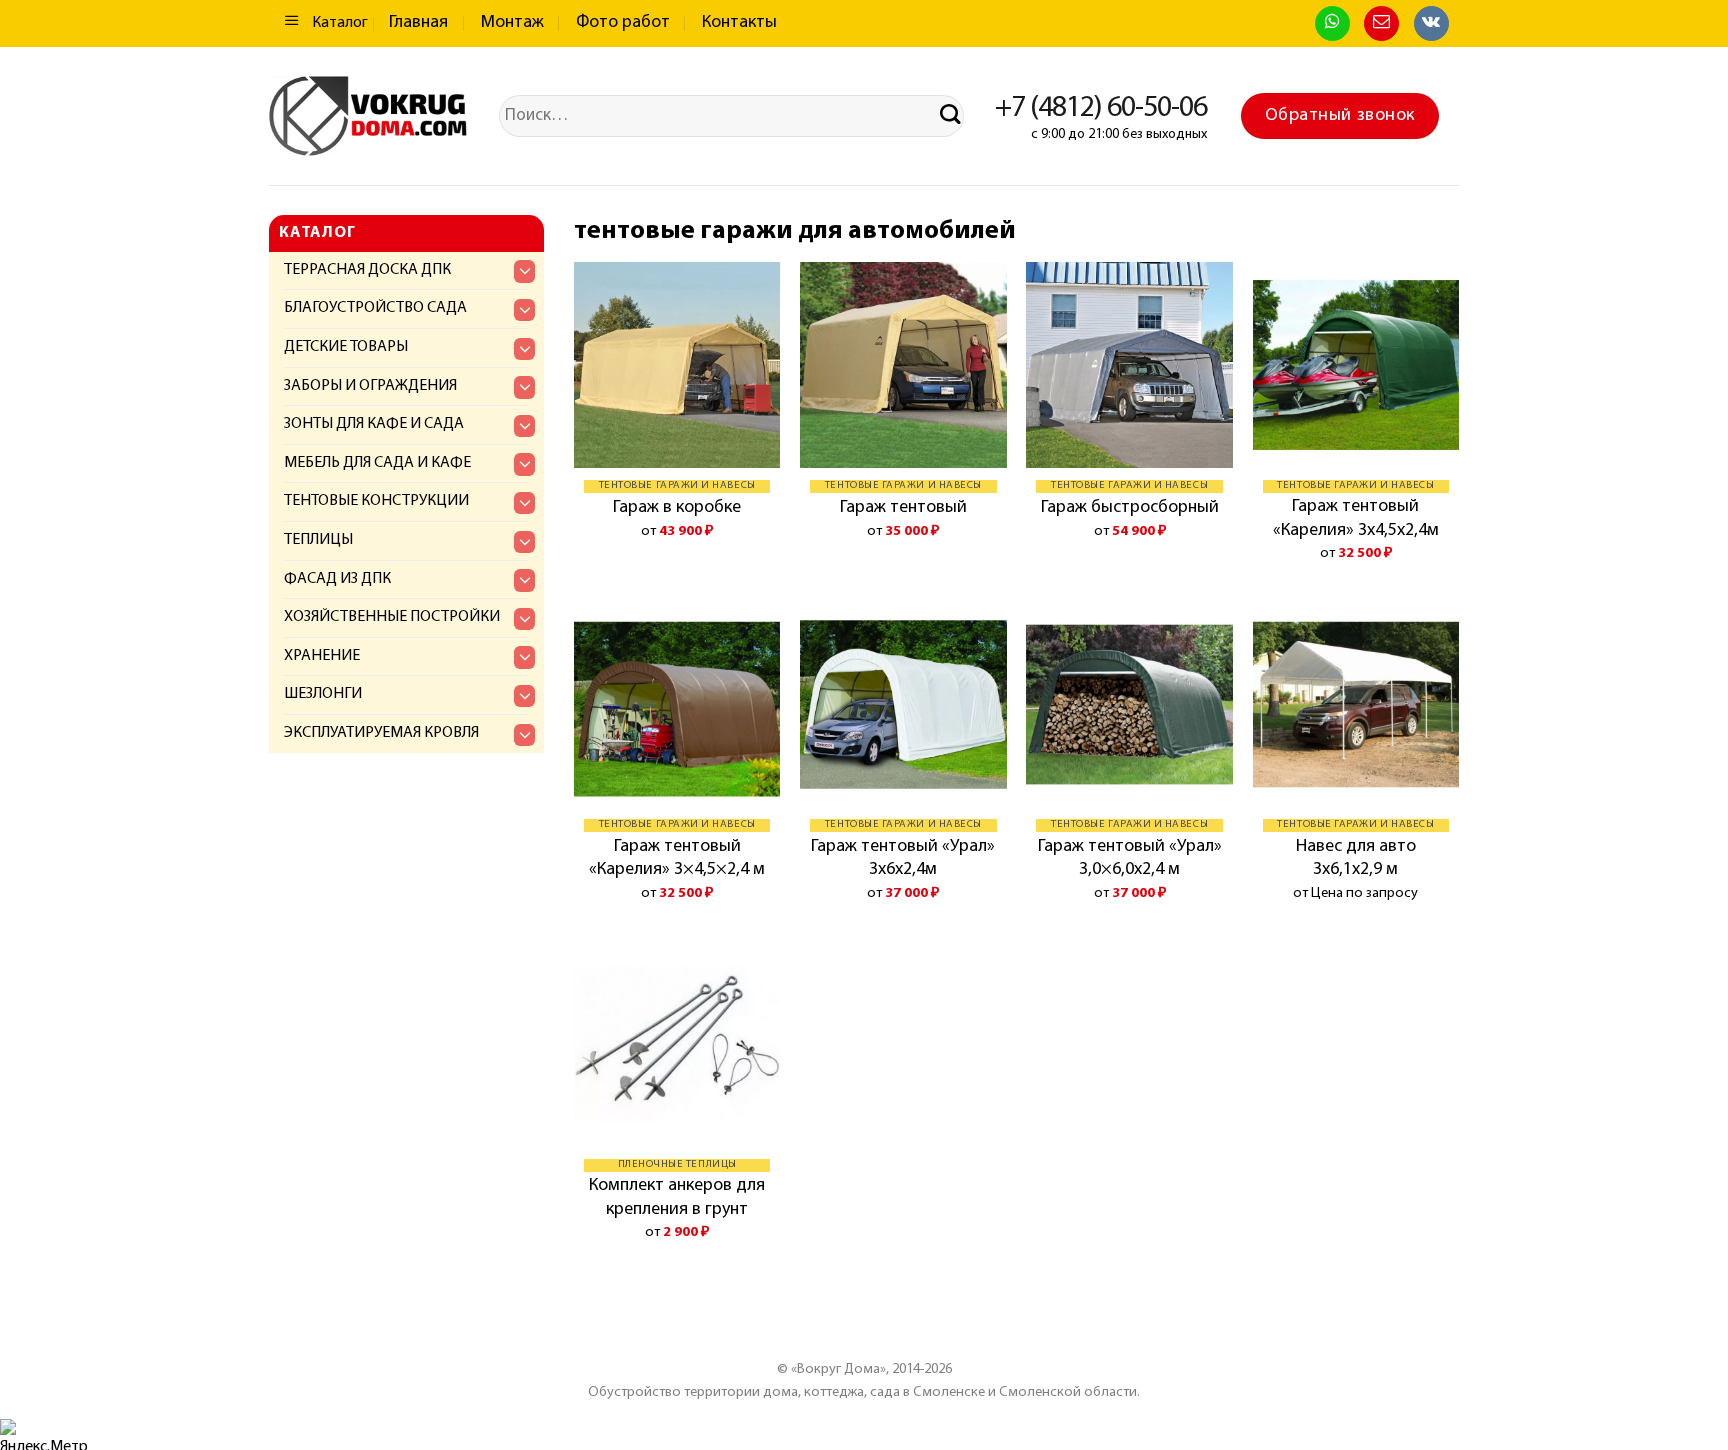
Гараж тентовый (903, 508)
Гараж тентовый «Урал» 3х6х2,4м (903, 858)
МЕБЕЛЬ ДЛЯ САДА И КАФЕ (377, 463)
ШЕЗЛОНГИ (323, 694)
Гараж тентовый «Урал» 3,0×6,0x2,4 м (1130, 858)
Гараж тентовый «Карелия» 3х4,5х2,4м (1356, 518)
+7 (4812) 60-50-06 (1101, 108)
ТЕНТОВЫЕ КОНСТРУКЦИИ (376, 501)
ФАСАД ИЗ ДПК (337, 579)
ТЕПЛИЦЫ (318, 540)
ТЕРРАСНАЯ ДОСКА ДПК (367, 270)
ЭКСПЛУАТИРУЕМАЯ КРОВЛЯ (381, 733)
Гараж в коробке (677, 508)
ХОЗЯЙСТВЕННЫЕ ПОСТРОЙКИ (392, 617)
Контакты (739, 23)
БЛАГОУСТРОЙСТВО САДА (375, 308)
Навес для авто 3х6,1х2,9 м (1356, 858)
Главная (418, 23)
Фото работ (623, 23)
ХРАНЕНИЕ (322, 656)
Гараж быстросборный (1130, 508)
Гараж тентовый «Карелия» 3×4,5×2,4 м (677, 858)
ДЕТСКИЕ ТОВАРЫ (346, 347)
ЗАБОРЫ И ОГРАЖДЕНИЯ (370, 386)
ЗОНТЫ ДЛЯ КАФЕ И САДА (374, 424)
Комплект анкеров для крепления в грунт (677, 1197)
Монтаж (512, 23)
